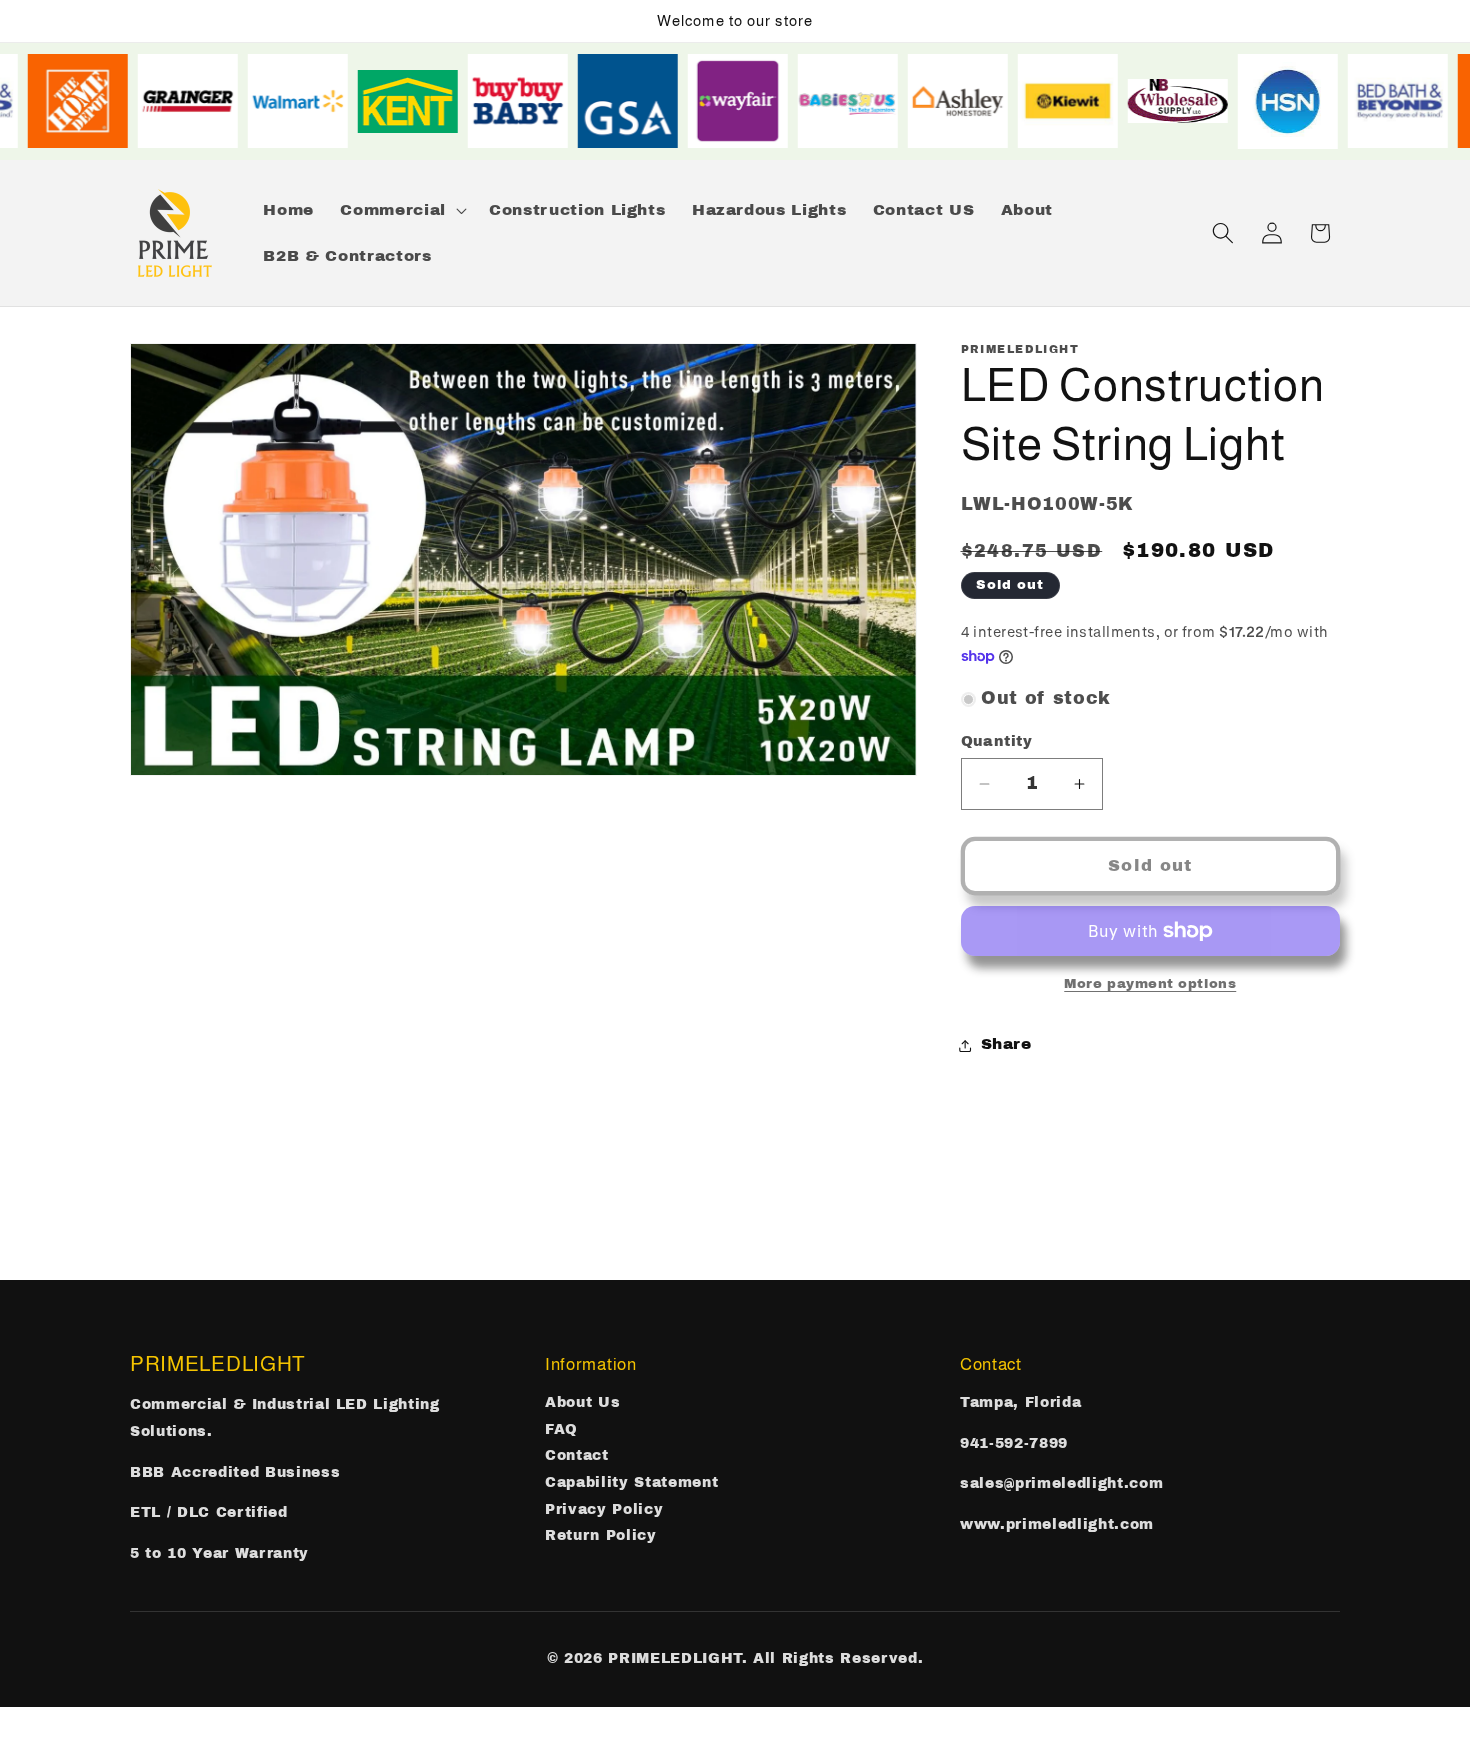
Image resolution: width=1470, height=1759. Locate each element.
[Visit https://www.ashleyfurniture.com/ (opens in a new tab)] (973, 101)
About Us (582, 1402)
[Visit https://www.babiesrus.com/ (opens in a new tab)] (863, 101)
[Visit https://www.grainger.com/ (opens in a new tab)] (203, 101)
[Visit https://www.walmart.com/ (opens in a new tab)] (313, 101)
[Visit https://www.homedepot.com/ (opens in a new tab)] (93, 101)
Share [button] (1006, 1044)
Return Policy (601, 1535)
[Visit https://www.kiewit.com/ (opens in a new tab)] (1083, 101)
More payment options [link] (1150, 983)
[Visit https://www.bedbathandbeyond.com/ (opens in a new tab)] (1413, 101)
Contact (577, 1455)
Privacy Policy (604, 1509)
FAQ (561, 1429)
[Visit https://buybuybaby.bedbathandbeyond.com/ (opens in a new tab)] (533, 101)
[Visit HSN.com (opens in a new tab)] (1303, 101)
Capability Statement (631, 1482)
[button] (401, 210)
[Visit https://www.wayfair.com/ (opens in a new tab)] (753, 101)
